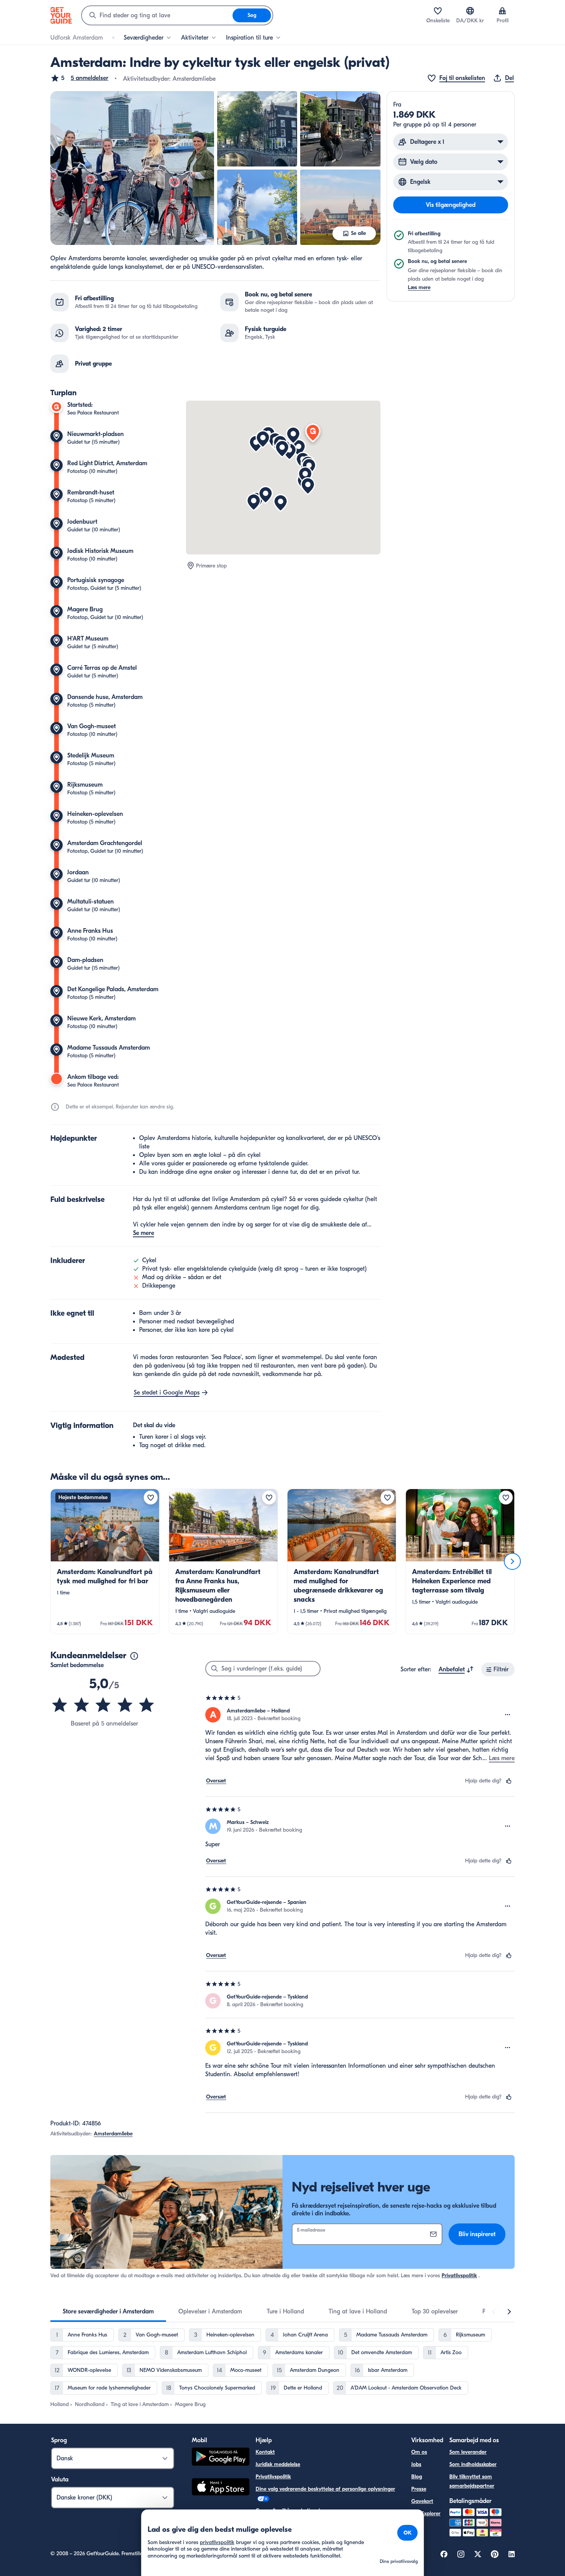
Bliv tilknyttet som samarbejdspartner (472, 2481)
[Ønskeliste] (438, 11)
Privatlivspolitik (459, 2276)
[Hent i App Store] (221, 2488)
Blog (417, 2477)
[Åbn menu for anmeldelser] (508, 1715)
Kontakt (265, 2452)
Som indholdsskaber (473, 2464)
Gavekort (422, 2501)
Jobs (416, 2464)
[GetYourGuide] (61, 15)
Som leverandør (468, 2452)
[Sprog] (470, 11)
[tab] (108, 2311)
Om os (419, 2452)
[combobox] (157, 15)
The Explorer (426, 2514)
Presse (419, 2489)
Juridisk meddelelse (278, 2464)
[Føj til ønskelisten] (151, 1498)
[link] (105, 1561)
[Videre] (512, 1561)
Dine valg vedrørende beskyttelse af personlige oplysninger (325, 2489)
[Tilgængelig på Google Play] (221, 2458)
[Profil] (502, 11)
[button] (79, 78)
